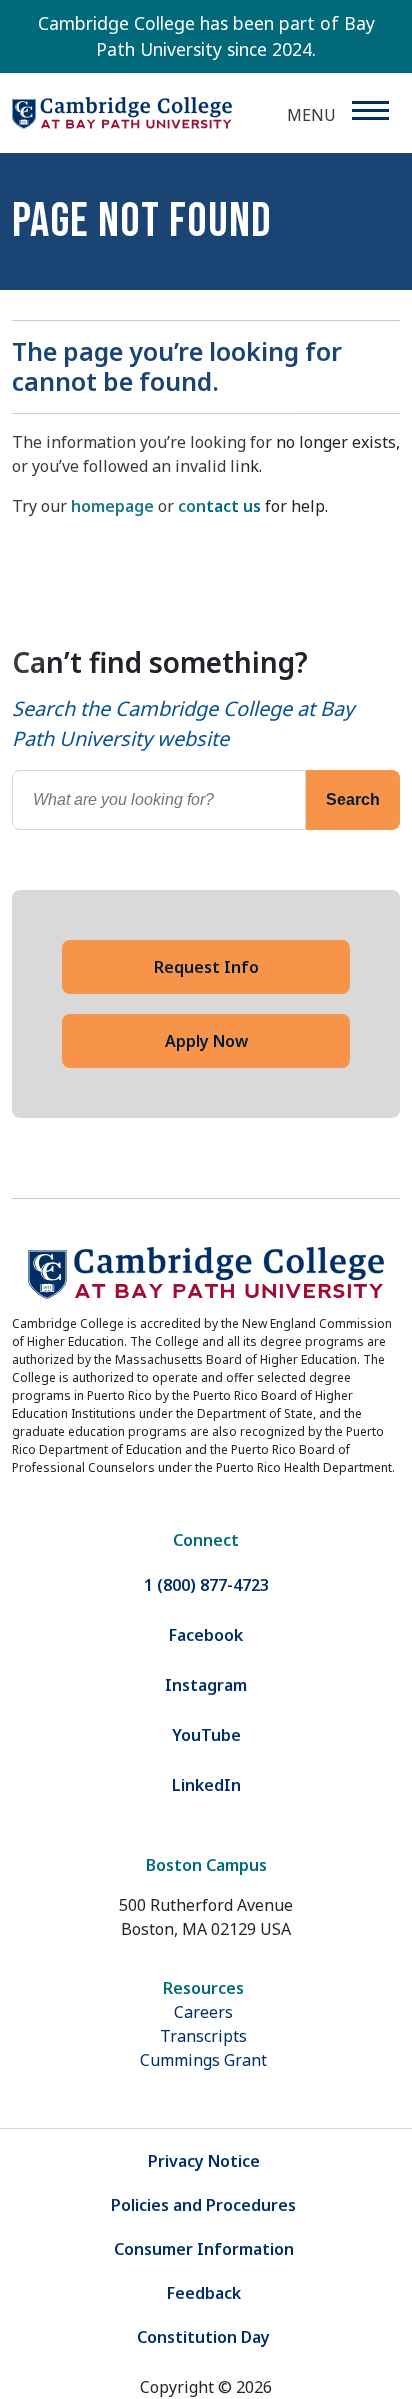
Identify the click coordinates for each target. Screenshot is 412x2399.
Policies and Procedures (203, 2205)
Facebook (206, 1635)
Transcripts (203, 2036)
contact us (219, 506)
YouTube (206, 1735)
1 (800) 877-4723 (206, 1585)
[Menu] (369, 110)
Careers (203, 2012)
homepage (112, 506)
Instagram (206, 1685)
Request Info (206, 967)
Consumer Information (204, 2249)
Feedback (204, 2293)
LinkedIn (206, 1785)
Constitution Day (203, 2337)
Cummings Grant (203, 2060)
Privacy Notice (204, 2161)
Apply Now (206, 1041)
